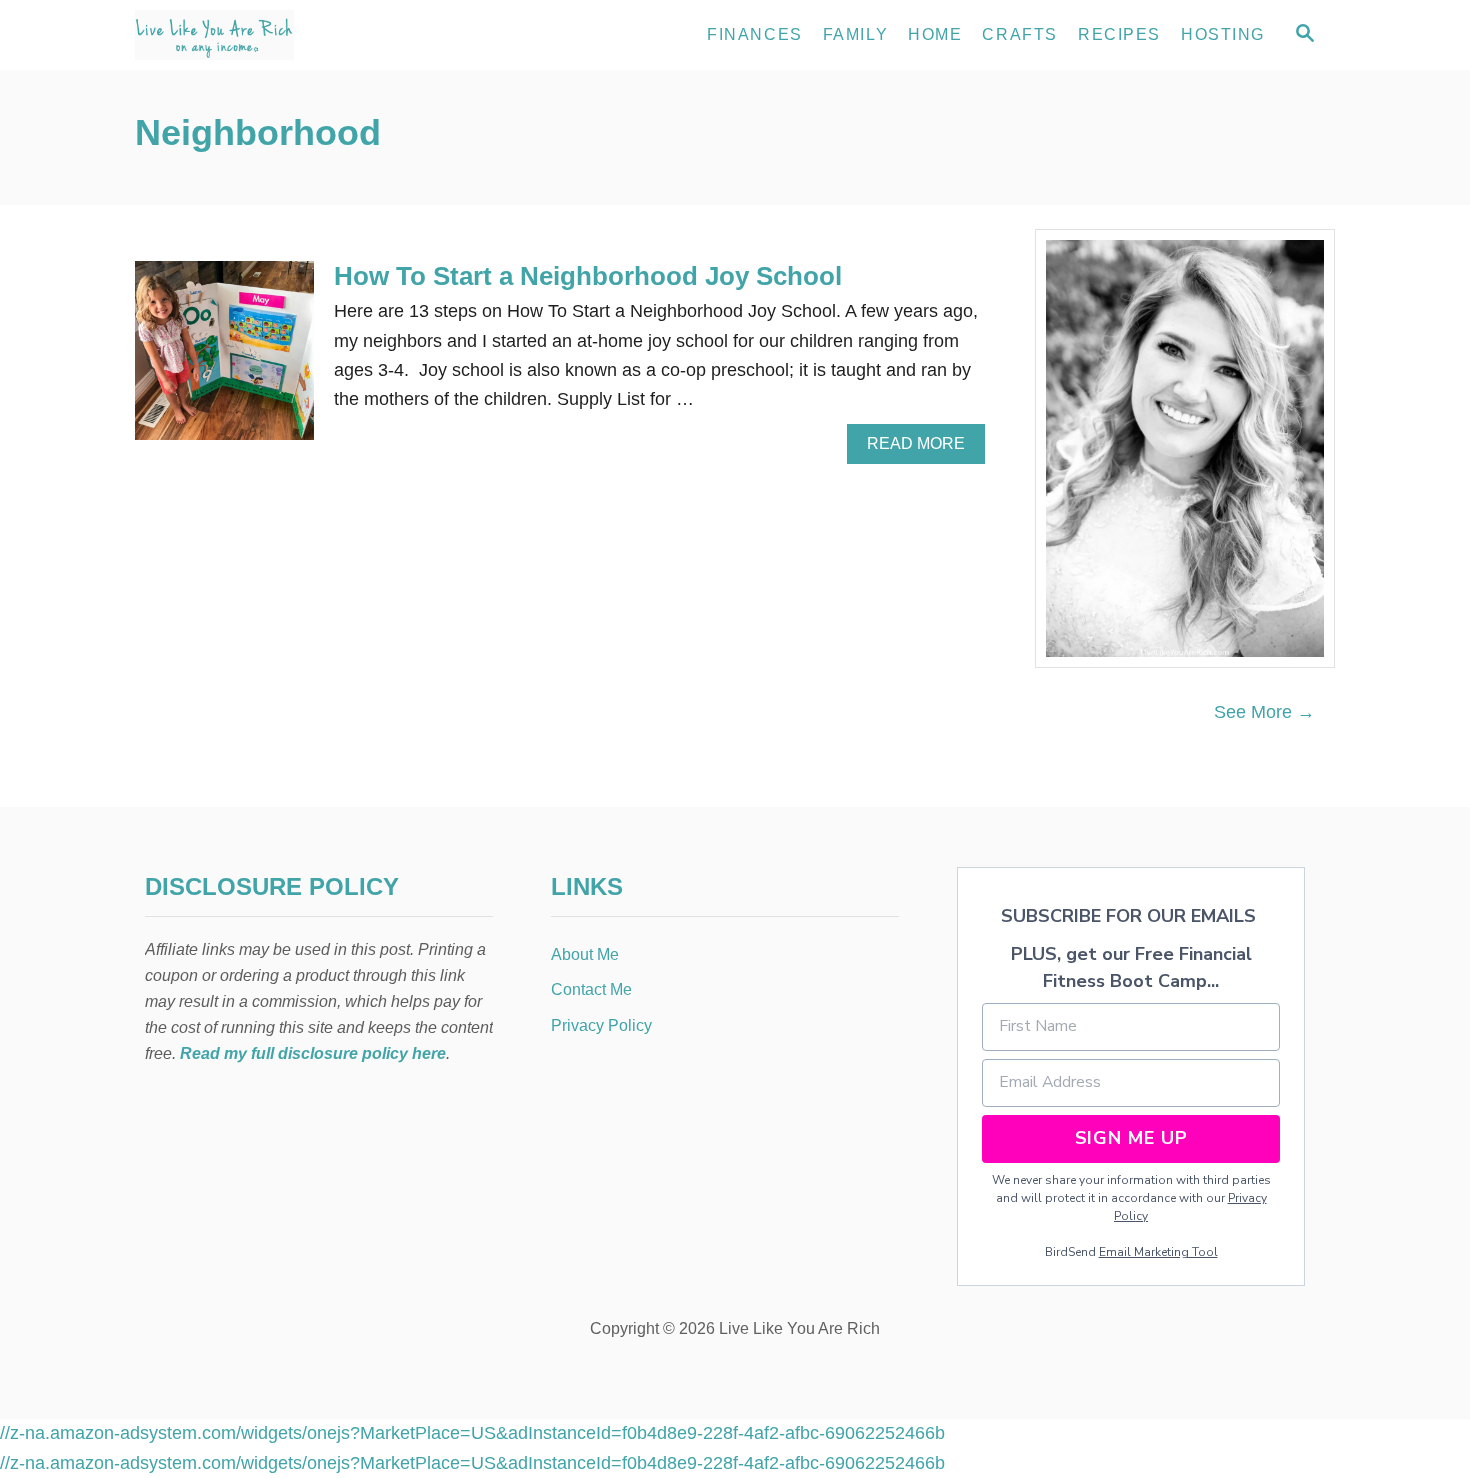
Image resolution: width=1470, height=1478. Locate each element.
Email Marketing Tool (1158, 1252)
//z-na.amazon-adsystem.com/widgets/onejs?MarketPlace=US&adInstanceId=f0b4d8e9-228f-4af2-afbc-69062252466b (472, 1433)
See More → (1264, 712)
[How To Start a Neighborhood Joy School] (224, 359)
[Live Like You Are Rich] (315, 35)
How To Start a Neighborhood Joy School (588, 276)
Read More (923, 449)
